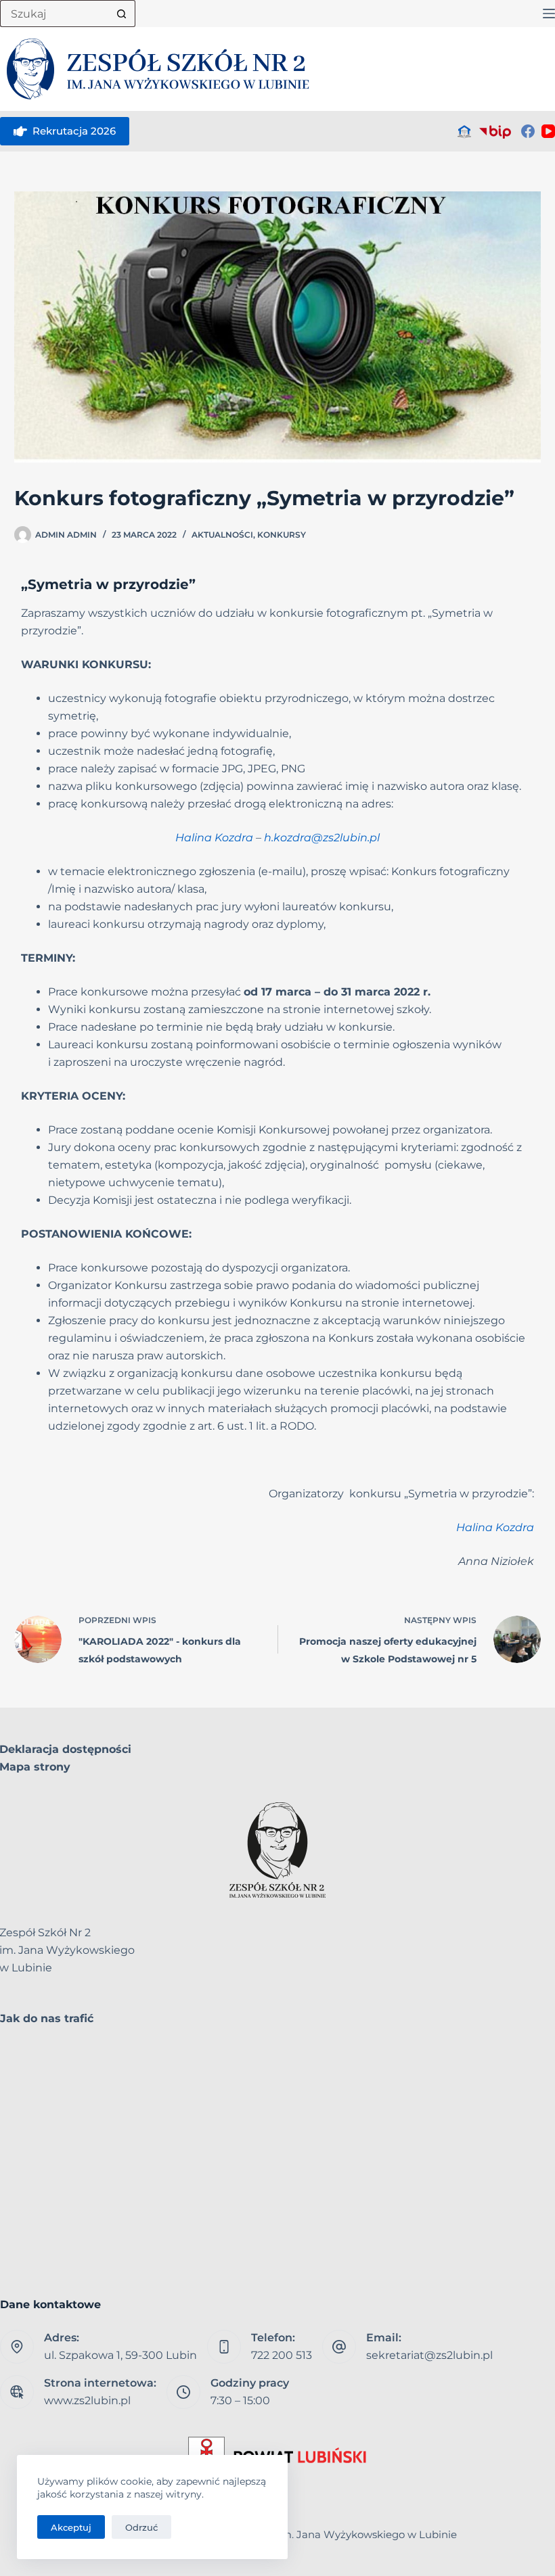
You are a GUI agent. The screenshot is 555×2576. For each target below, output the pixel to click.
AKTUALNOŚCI (222, 535)
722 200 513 (282, 2355)
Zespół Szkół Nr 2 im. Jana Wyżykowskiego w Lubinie (323, 2534)
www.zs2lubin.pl (87, 2401)
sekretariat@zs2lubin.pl (429, 2355)
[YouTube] (548, 131)
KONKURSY (282, 535)
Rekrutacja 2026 (74, 131)
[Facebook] (528, 131)
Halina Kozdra (214, 838)
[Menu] (549, 14)
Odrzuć (141, 2527)
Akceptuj (71, 2527)
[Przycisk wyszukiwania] (122, 14)
